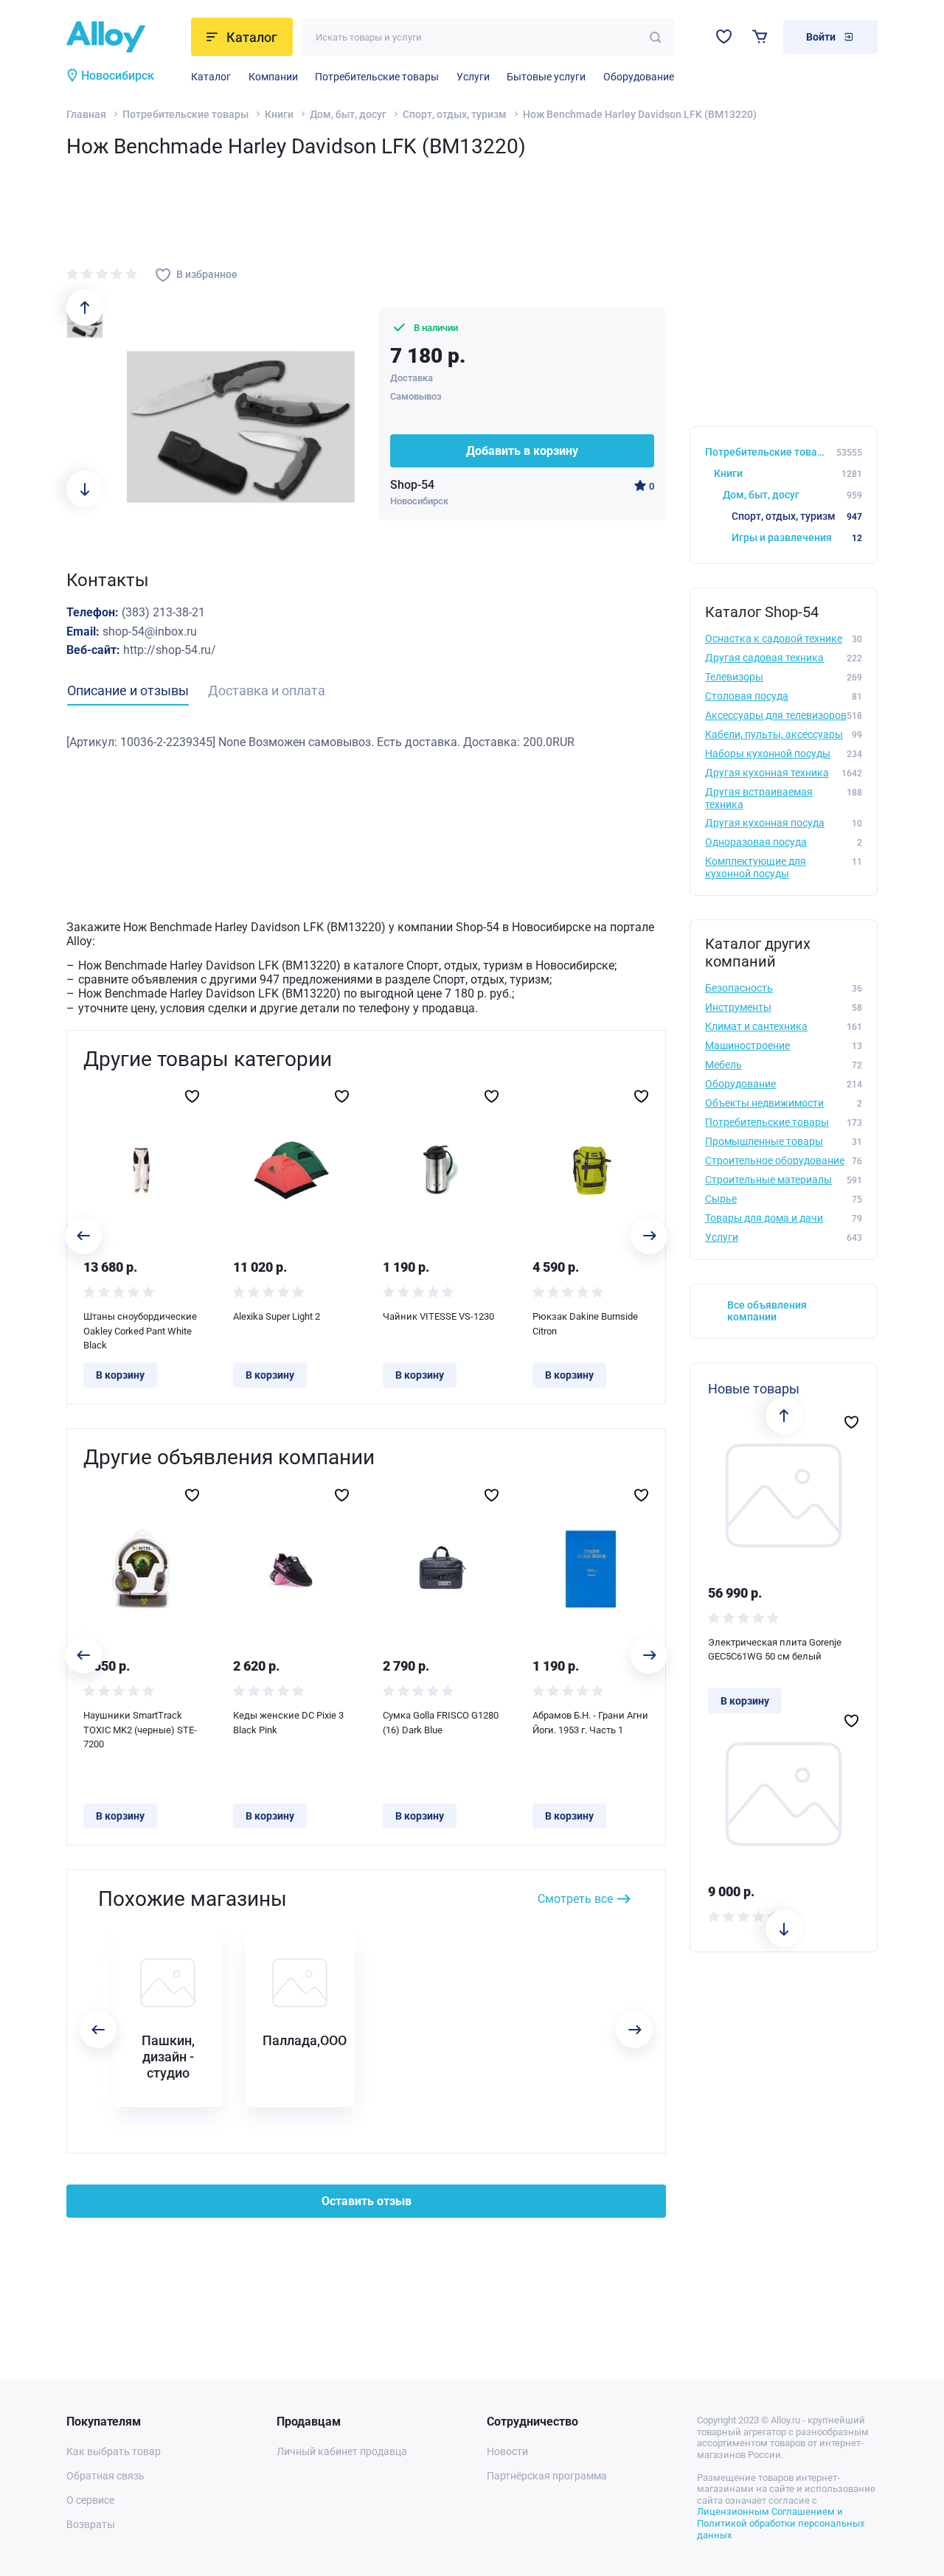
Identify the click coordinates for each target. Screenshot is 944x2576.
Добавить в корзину (522, 451)
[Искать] (655, 37)
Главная (86, 114)
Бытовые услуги (546, 77)
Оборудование (639, 77)
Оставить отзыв (367, 2201)
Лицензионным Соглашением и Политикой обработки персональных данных (781, 2523)
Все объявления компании (767, 1311)
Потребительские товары (377, 77)
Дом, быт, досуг (348, 114)
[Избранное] (724, 36)
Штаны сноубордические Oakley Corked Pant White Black (140, 1331)
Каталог (211, 77)
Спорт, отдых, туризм (455, 114)
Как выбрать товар (114, 2451)
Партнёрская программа (547, 2476)
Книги (279, 114)
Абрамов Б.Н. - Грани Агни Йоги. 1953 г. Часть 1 (590, 1723)
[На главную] (124, 37)
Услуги (473, 77)
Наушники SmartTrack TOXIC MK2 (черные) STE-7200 (140, 1730)
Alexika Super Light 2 (277, 1316)
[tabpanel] (366, 742)
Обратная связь (105, 2476)
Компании (273, 77)
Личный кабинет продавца (342, 2451)
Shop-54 (412, 485)
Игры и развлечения (797, 537)
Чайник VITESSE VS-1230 (438, 1316)
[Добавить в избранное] (192, 1096)
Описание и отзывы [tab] (128, 690)
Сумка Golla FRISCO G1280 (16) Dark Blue (441, 1723)
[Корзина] (760, 36)
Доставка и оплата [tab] (267, 690)
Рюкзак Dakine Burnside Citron (585, 1324)
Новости (507, 2451)
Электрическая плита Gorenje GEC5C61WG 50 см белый (775, 1650)
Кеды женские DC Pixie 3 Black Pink (288, 1723)
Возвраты (91, 2524)
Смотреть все (575, 1899)
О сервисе (90, 2500)
